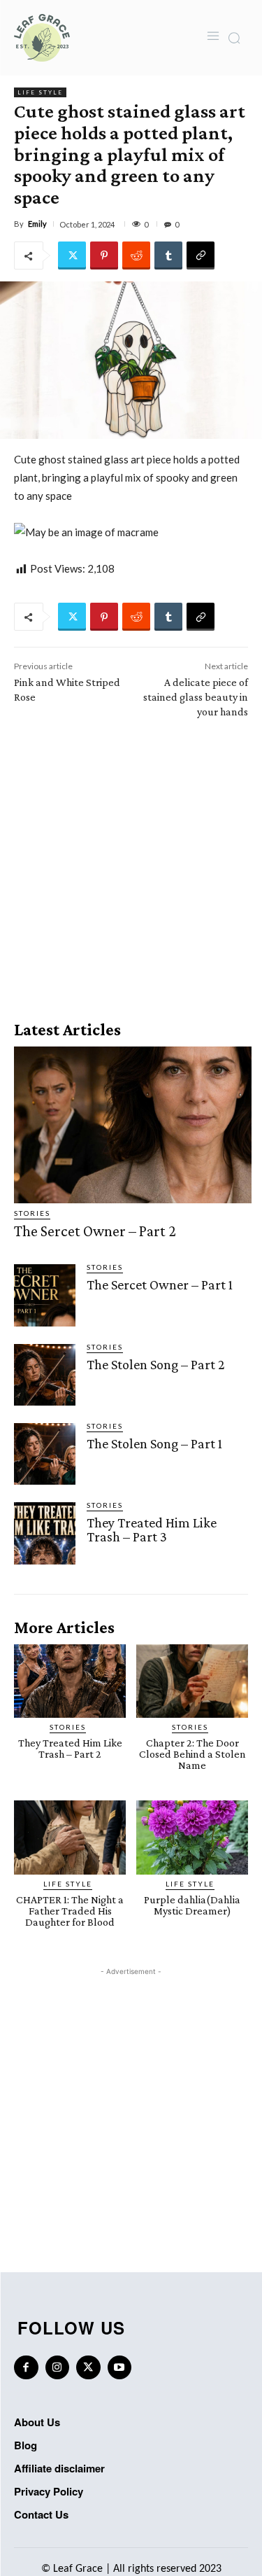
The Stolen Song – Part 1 (154, 1443)
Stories (32, 1213)
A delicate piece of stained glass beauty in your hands (196, 697)
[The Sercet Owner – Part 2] (133, 1125)
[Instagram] (58, 2368)
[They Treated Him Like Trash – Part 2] (70, 1681)
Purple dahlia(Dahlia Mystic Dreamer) (192, 1905)
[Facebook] (26, 2368)
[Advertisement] (131, 865)
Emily (37, 224)
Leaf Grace (78, 2569)
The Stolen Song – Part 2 (156, 1364)
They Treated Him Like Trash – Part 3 (152, 1529)
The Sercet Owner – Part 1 (160, 1284)
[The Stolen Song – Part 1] (45, 1454)
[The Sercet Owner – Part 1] (45, 1295)
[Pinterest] (104, 255)
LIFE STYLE (40, 92)
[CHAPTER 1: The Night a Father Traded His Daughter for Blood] (70, 1837)
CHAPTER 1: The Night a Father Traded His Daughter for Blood (70, 1911)
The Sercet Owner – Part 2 (95, 1231)
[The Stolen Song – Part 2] (45, 1375)
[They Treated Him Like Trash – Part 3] (45, 1533)
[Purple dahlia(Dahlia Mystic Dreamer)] (192, 1837)
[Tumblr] (168, 255)
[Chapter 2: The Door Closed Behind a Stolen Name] (192, 1681)
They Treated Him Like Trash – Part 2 (70, 1748)
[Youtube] (120, 2368)
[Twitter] (72, 255)
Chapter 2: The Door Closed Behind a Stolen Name (192, 1754)
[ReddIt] (136, 255)
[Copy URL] (201, 255)
